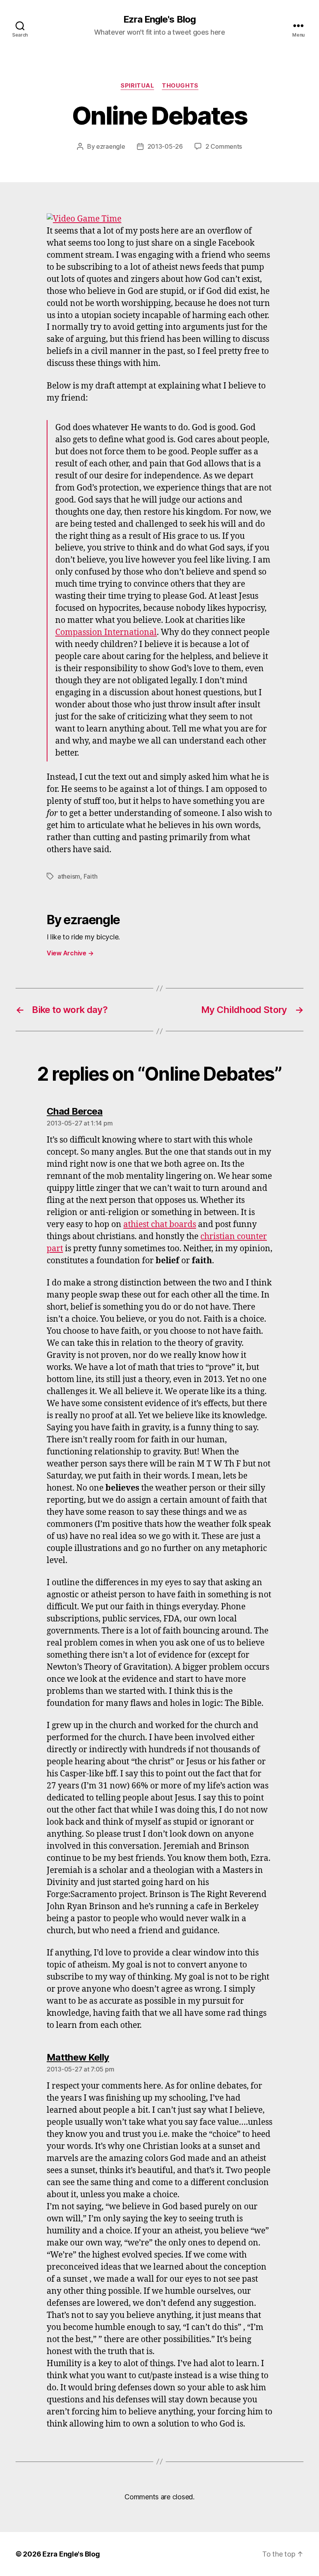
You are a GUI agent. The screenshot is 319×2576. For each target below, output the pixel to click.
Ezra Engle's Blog (159, 19)
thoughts (180, 86)
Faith (91, 876)
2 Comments (224, 146)
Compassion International (106, 632)
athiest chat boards (160, 1225)
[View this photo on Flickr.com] (159, 219)
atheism (69, 876)
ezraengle (111, 146)
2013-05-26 (165, 146)
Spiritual (137, 86)
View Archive (70, 953)
